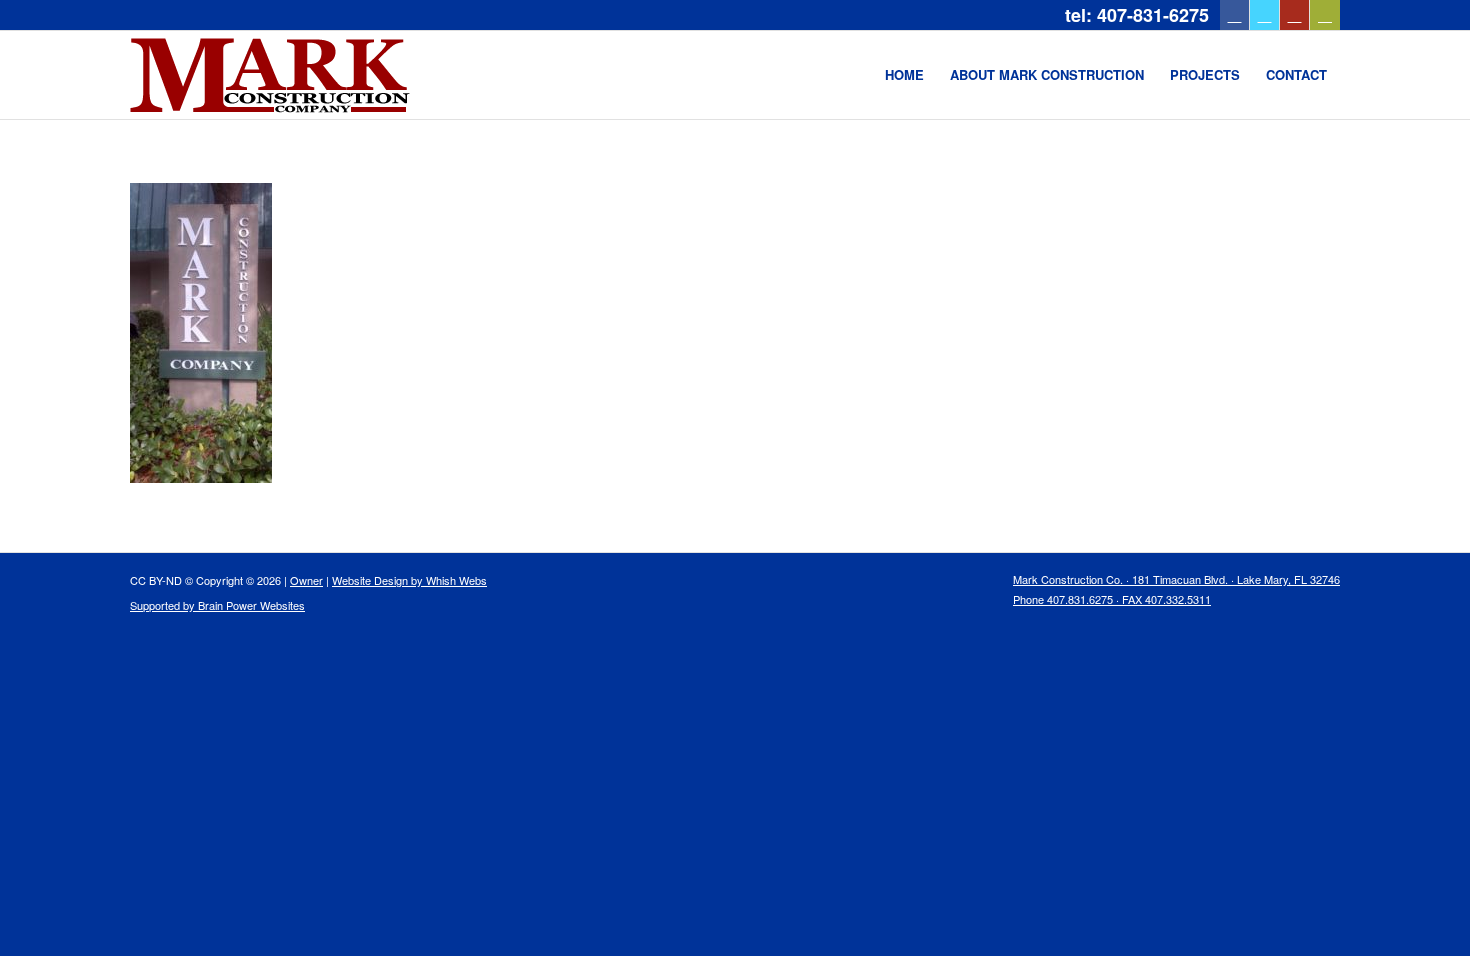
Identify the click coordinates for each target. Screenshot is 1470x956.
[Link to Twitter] (1264, 15)
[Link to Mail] (1325, 15)
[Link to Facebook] (1234, 15)
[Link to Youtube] (1294, 15)
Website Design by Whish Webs (409, 580)
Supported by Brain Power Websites (217, 605)
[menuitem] (904, 75)
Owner (306, 580)
